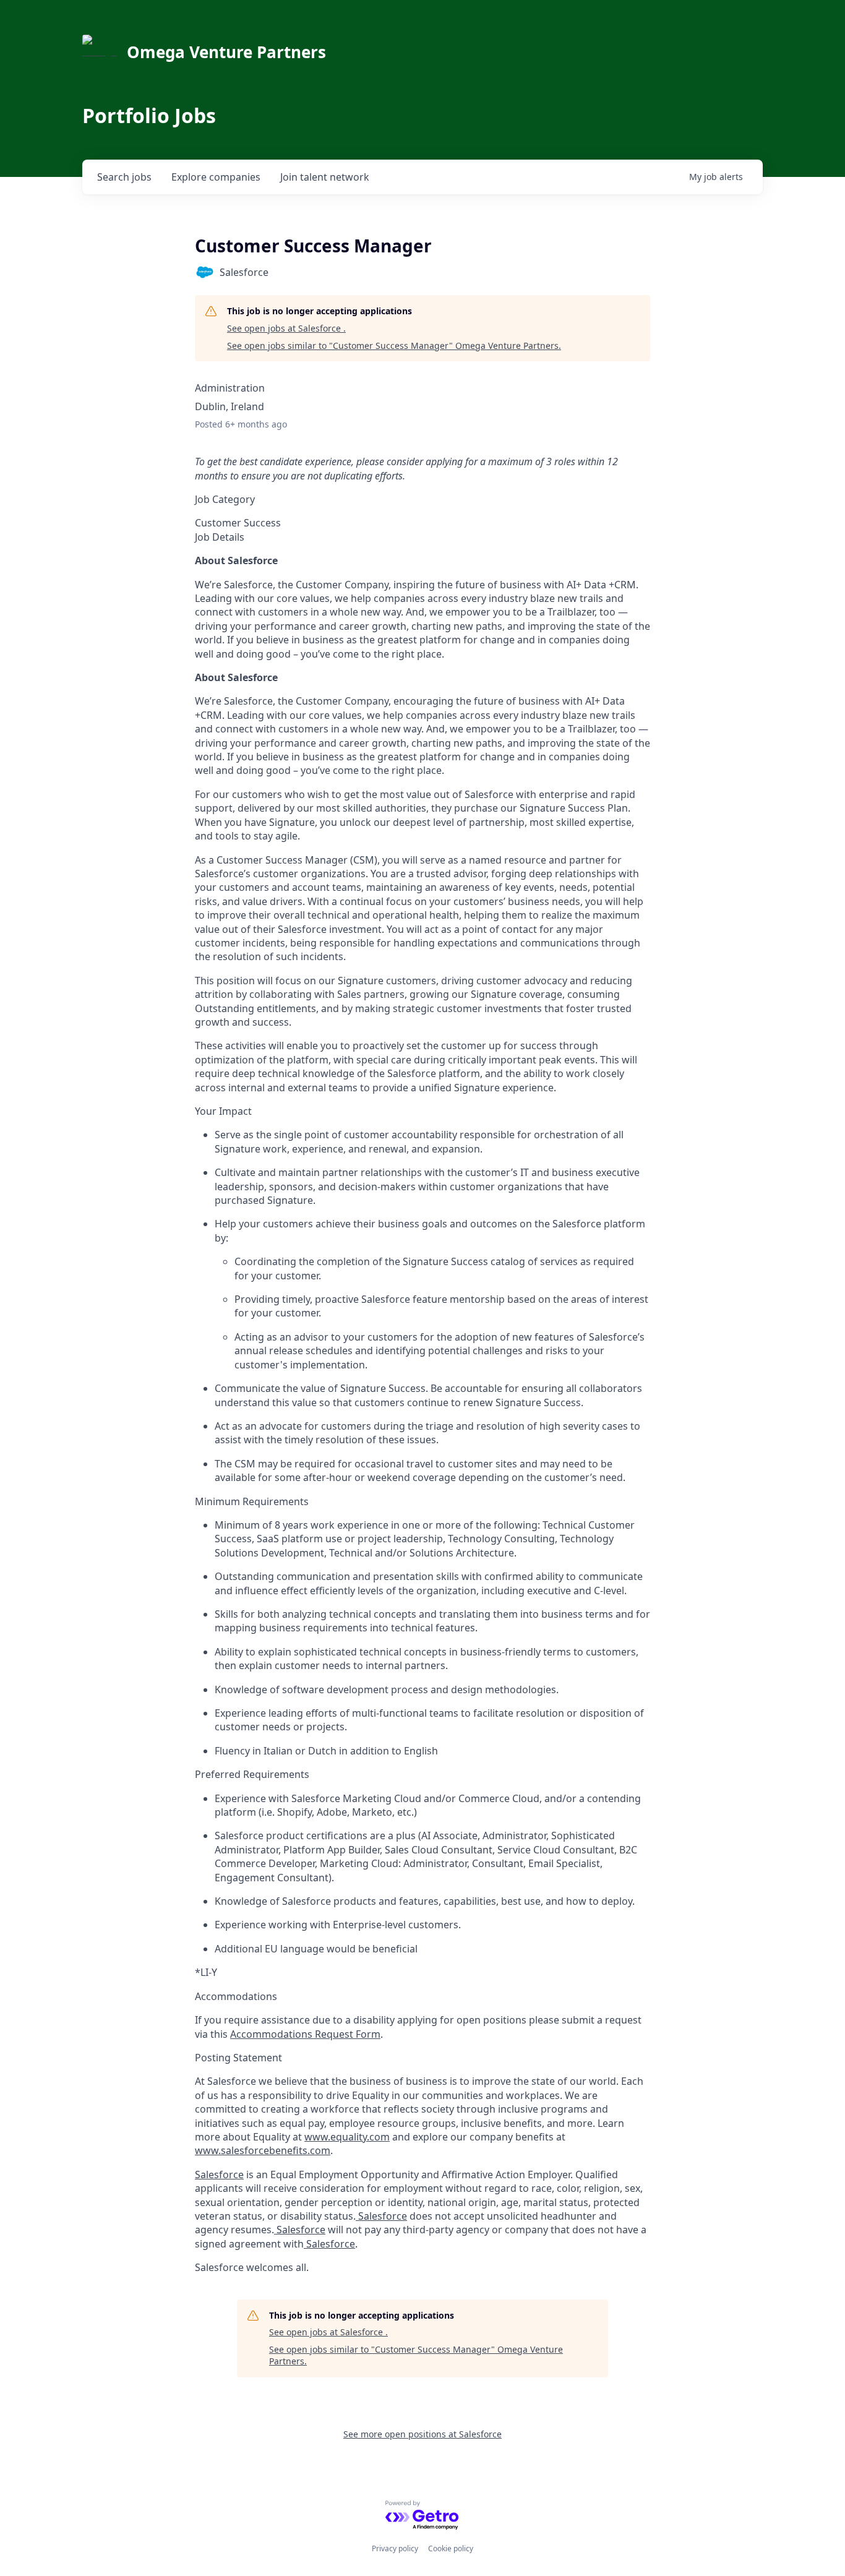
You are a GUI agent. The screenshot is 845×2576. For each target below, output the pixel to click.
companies (216, 177)
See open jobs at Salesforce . (286, 328)
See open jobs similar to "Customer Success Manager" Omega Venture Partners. (394, 346)
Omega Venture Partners (226, 52)
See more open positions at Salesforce (422, 2434)
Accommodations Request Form (305, 2034)
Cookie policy (451, 2548)
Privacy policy (395, 2548)
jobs (124, 177)
